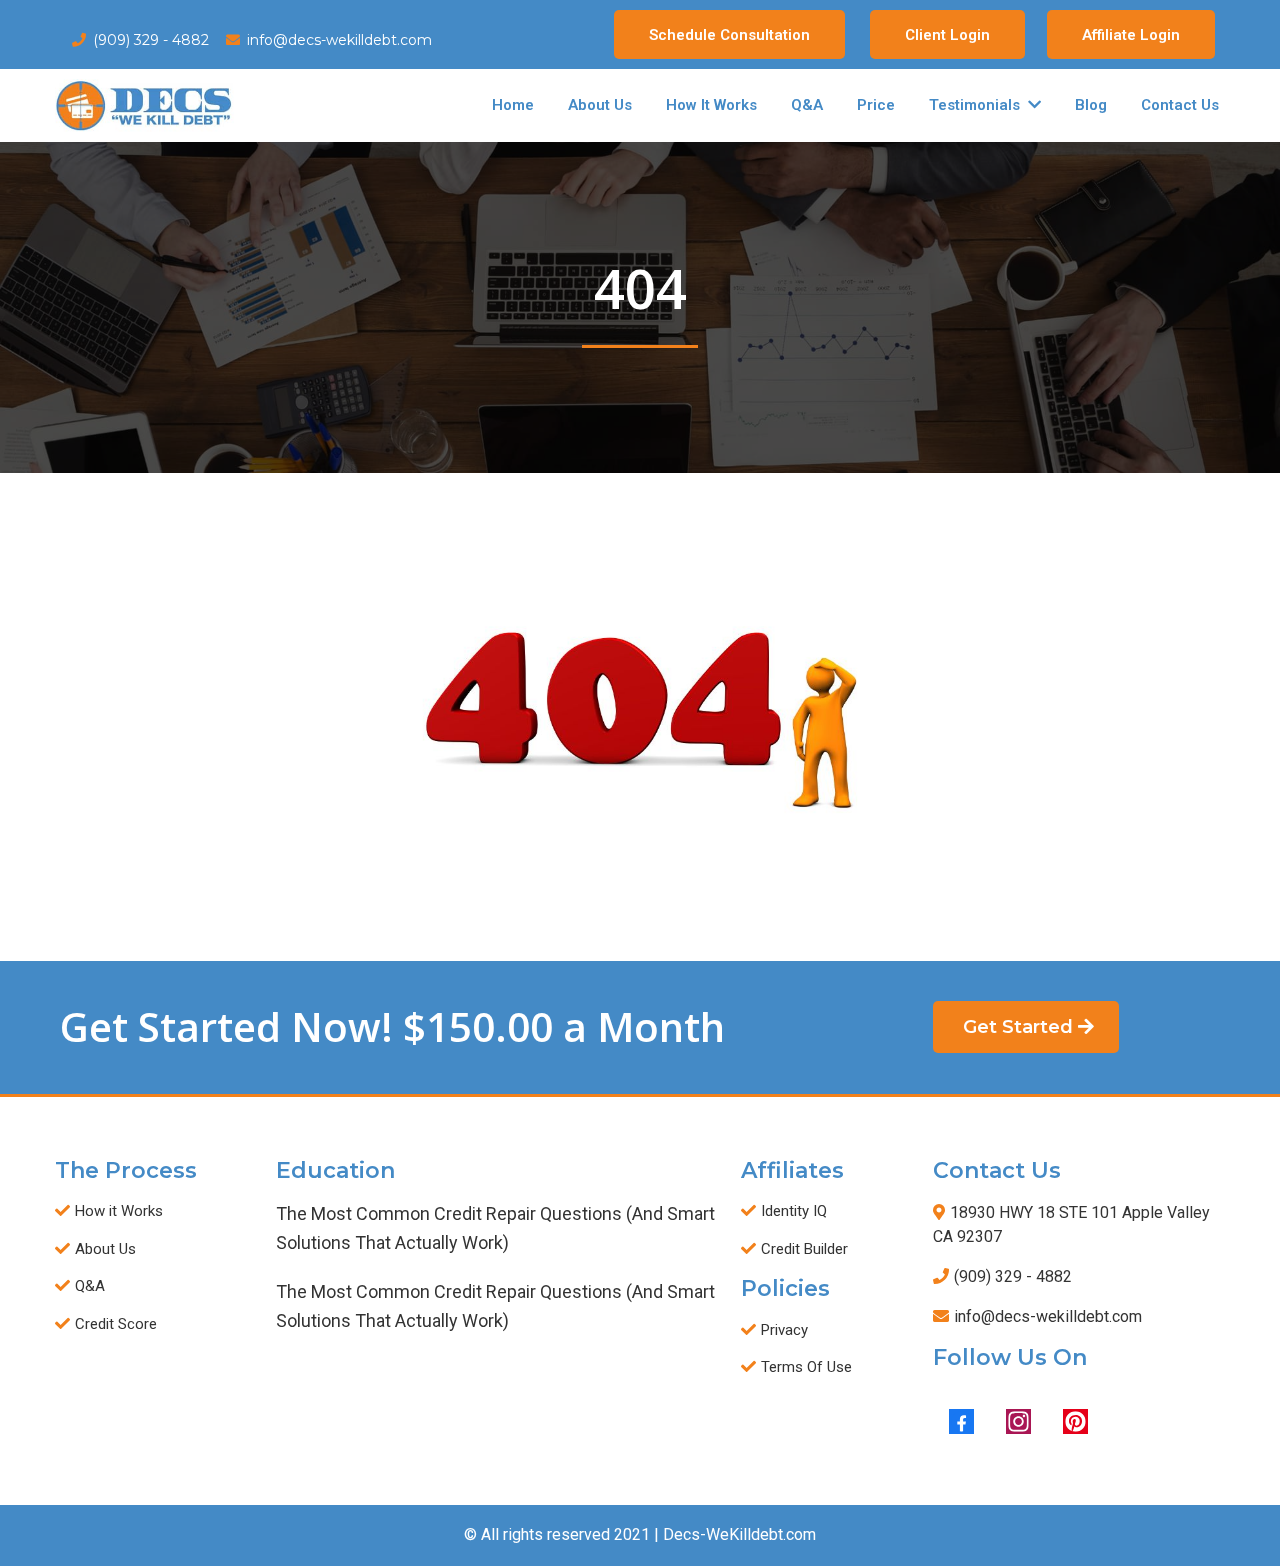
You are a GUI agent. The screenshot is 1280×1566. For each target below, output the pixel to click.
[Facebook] (961, 1421)
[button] (1032, 105)
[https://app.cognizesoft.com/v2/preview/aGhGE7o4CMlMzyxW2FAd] (144, 105)
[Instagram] (1018, 1421)
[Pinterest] (1075, 1421)
